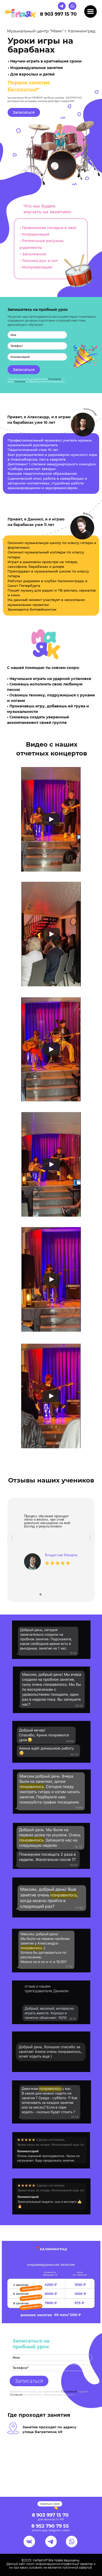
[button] (12, 1538)
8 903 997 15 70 (58, 14)
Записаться (24, 112)
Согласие (20, 382)
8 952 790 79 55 (50, 2526)
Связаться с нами (50, 2504)
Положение (55, 379)
